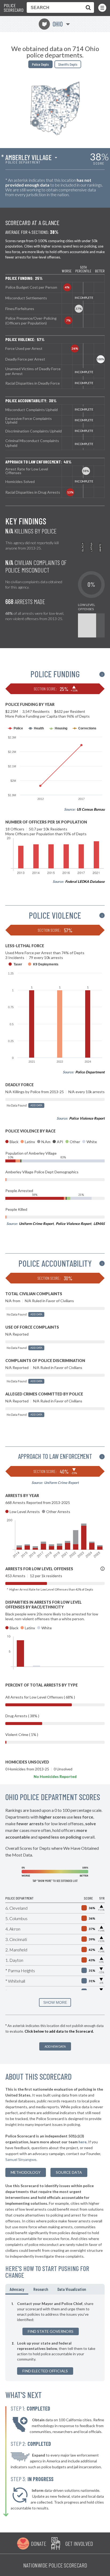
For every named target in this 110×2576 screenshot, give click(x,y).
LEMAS (99, 1224)
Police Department (90, 1072)
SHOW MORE (55, 2002)
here (82, 2142)
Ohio (52, 24)
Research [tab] (41, 2289)
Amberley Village (28, 157)
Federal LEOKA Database (85, 881)
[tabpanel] (55, 2338)
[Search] (87, 7)
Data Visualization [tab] (72, 2289)
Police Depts (40, 64)
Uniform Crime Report (36, 1224)
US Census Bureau (91, 809)
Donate (39, 2543)
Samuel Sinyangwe (21, 2159)
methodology (26, 2172)
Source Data (69, 2172)
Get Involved (79, 2543)
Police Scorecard (14, 8)
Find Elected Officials (45, 2371)
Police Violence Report (87, 1118)
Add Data (36, 1105)
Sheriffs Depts (68, 64)
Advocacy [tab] (17, 2289)
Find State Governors (51, 2331)
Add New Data (55, 2046)
